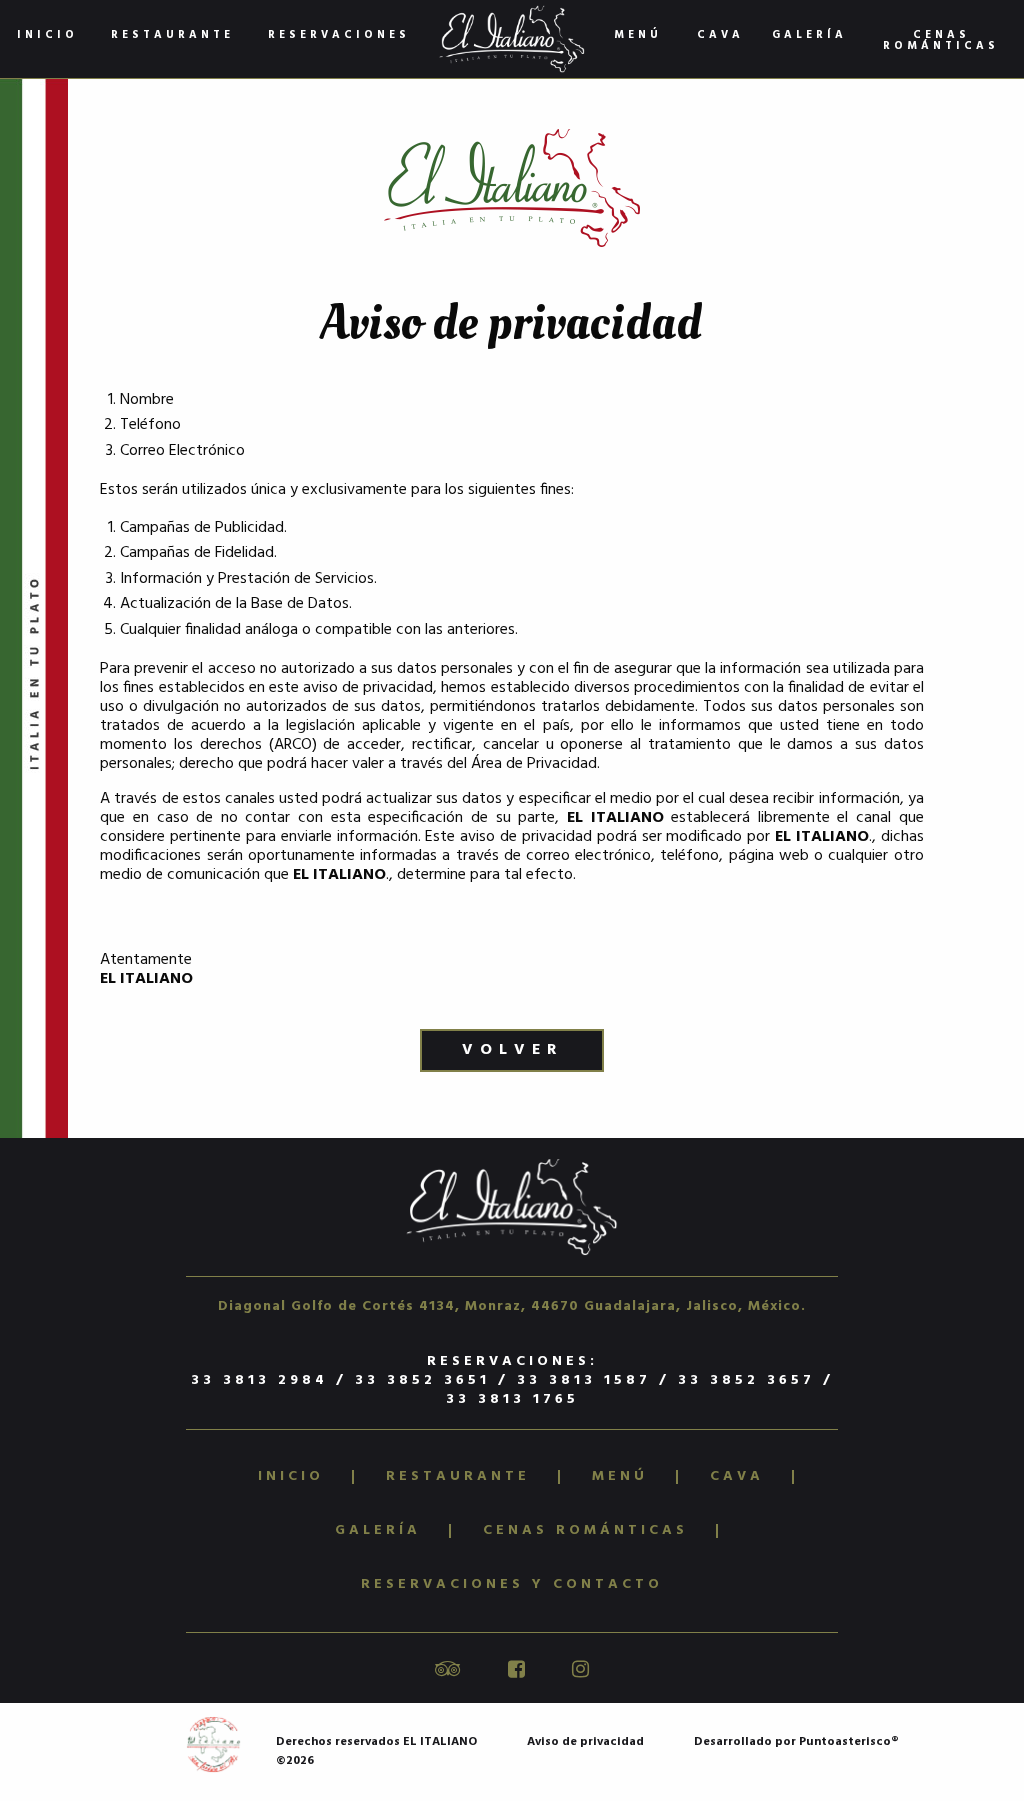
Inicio (47, 35)
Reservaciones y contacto (512, 1585)
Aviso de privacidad (585, 1742)
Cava (720, 35)
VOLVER (513, 1050)
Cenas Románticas (941, 40)
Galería (809, 35)
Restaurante (172, 35)
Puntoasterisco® (849, 1742)
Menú (638, 35)
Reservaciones (339, 35)
